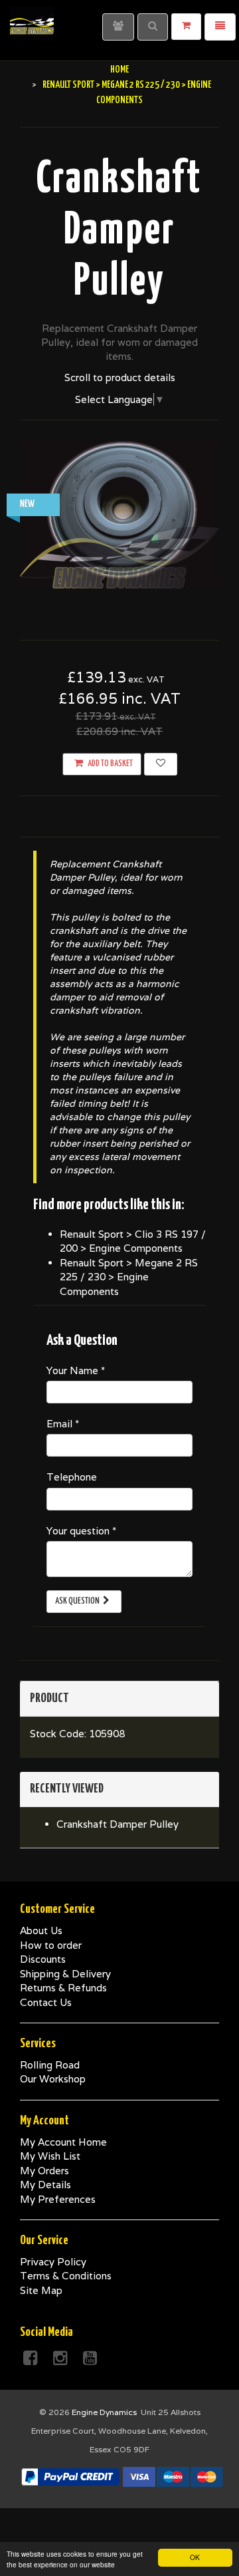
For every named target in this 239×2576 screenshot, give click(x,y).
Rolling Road (50, 2065)
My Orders (44, 2171)
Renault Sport (68, 85)
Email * (63, 1424)
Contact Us (46, 2002)
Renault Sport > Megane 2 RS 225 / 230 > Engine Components (129, 1277)
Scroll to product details (120, 377)
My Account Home (63, 2142)
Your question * (81, 1531)
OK (195, 2557)
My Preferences (58, 2199)
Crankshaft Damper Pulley (118, 1824)
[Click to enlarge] (119, 514)
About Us (41, 1931)
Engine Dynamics (104, 2412)
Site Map (41, 2290)
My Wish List (50, 2156)
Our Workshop (53, 2079)
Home (119, 70)
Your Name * (76, 1370)
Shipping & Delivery (65, 1974)
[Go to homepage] (32, 17)
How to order (51, 1945)
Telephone (72, 1477)
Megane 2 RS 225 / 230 (141, 85)
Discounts (43, 1959)
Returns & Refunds (63, 1988)
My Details (45, 2185)
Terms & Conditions (66, 2276)
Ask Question (77, 1601)
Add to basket (110, 764)
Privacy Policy (53, 2262)
